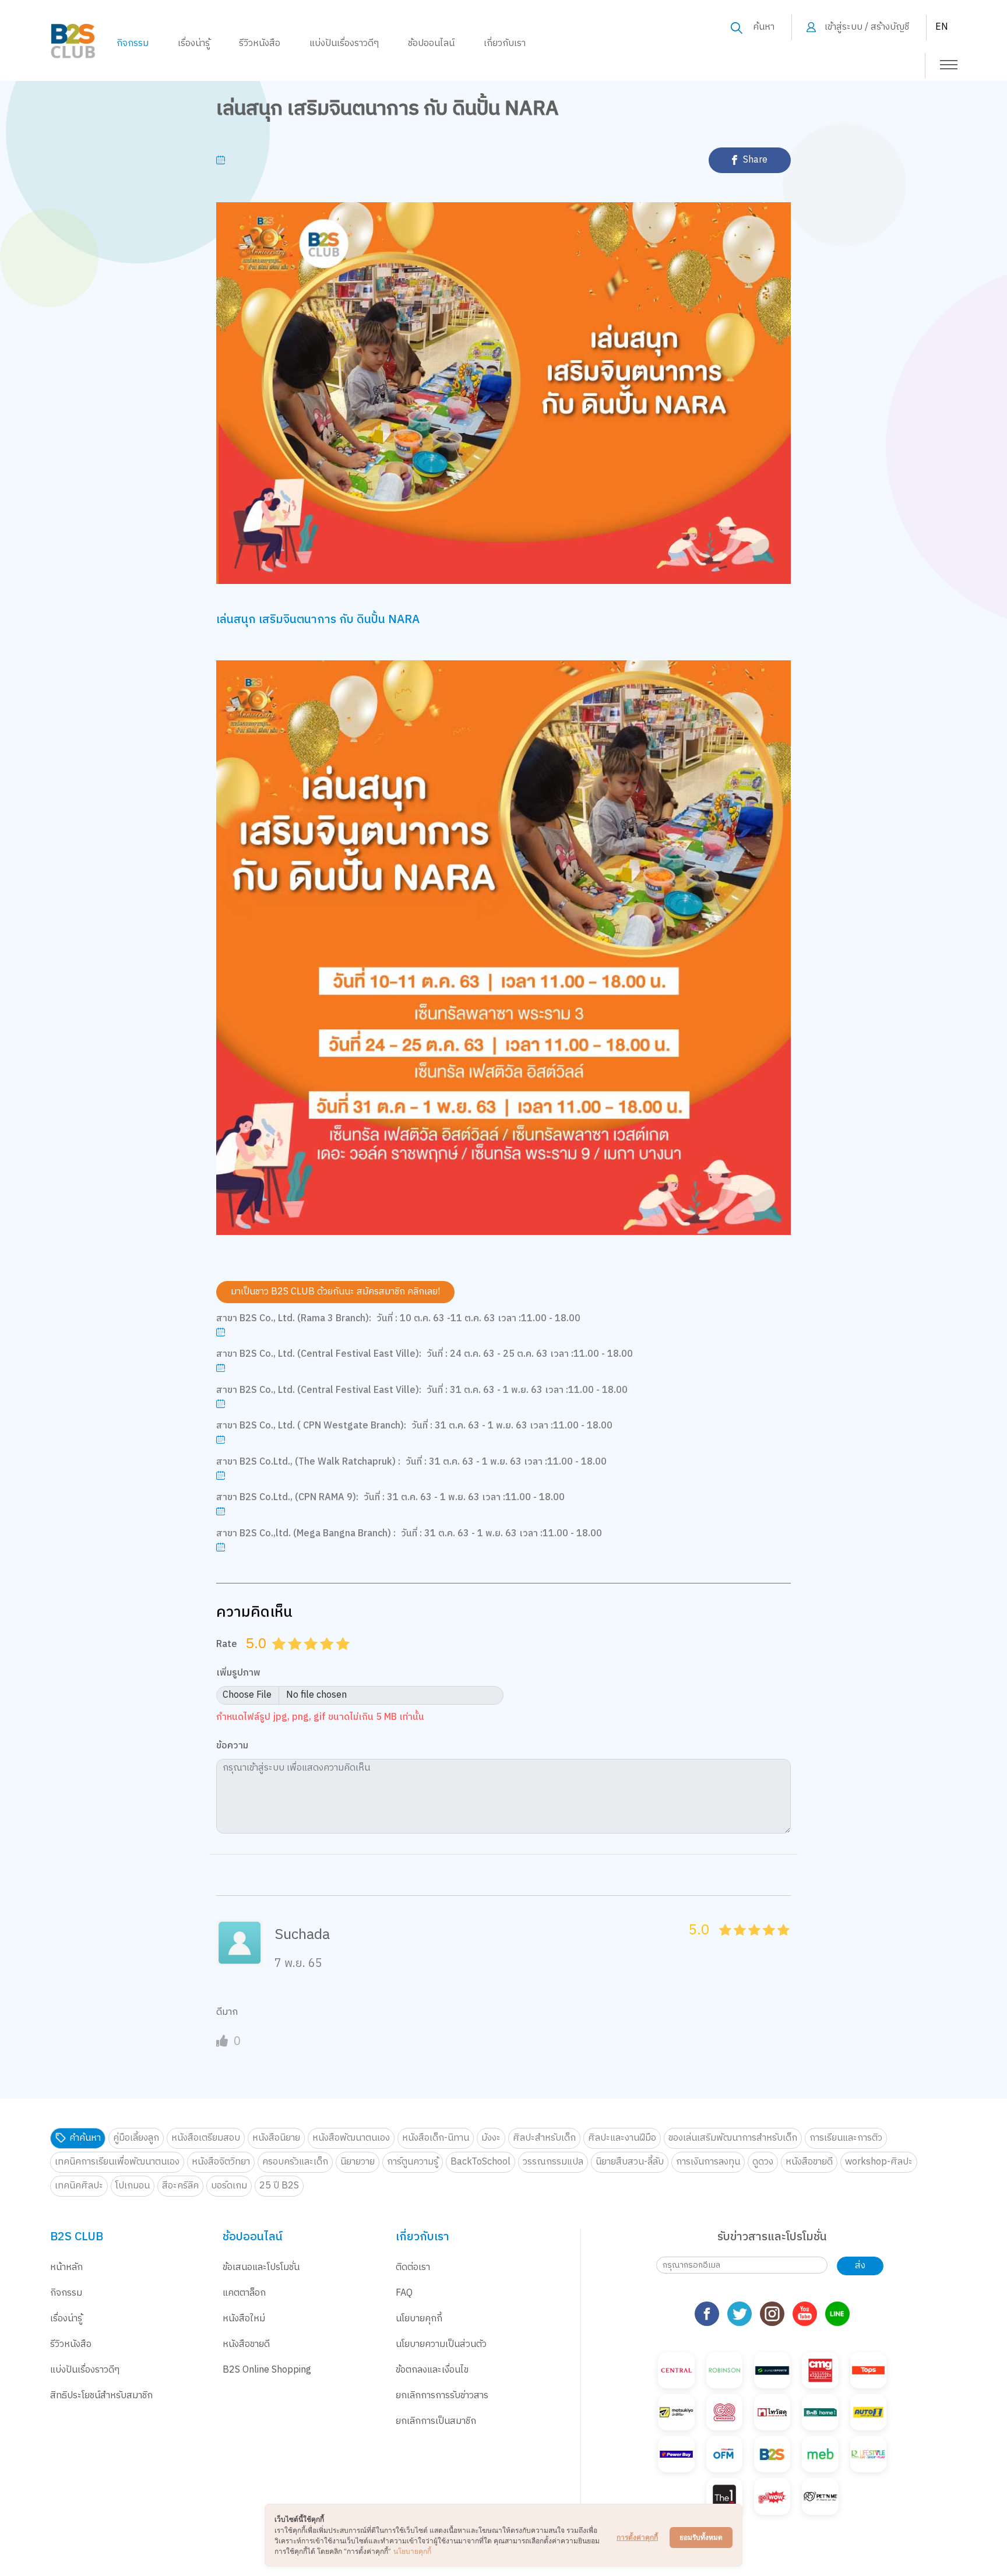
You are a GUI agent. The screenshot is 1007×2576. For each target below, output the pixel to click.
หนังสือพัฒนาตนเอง (351, 2138)
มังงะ (491, 2138)
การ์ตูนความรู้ (413, 2162)
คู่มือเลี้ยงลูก (136, 2138)
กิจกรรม (133, 43)
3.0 (312, 1658)
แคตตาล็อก (244, 2293)
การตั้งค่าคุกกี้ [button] (637, 2537)
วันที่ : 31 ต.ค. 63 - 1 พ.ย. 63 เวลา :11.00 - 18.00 (527, 1391)
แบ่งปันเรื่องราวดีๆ (344, 43)
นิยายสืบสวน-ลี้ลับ (630, 2162)
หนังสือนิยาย (276, 2138)
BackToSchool (480, 2162)
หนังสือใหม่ (244, 2319)
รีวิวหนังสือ (260, 43)
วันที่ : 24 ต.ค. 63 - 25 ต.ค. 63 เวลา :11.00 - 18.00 (530, 1354)
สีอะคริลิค (180, 2186)
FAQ (404, 2293)
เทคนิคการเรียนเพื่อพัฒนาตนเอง (117, 2162)
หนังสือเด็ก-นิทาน (436, 2138)
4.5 (339, 1658)
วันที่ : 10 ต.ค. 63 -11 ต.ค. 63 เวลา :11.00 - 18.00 (478, 1319)
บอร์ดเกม (229, 2186)
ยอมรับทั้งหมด (701, 2537)
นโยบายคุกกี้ (419, 2319)
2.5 (307, 1658)
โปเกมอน (133, 2186)
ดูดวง (763, 2162)
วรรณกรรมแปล (553, 2162)
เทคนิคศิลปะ (79, 2186)
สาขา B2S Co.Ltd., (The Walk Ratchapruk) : (308, 1462)
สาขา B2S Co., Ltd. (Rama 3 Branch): (294, 1319)
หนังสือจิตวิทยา (221, 2162)
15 (736, 1943)
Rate (227, 1644)
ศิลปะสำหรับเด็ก (544, 2138)
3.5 (323, 1658)
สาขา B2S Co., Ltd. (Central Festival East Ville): (319, 1354)
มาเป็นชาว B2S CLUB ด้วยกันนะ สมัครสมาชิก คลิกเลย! (335, 1292)
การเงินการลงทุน (708, 2162)
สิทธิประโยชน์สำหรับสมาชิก (101, 2396)
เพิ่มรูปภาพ (238, 1674)
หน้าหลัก (66, 2267)
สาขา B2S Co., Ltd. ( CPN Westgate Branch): (311, 1426)
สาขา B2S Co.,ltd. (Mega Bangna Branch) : (306, 1534)
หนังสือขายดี (809, 2162)
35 (765, 1943)
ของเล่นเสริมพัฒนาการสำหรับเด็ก (733, 2138)
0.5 (275, 1658)
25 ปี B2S (279, 2186)
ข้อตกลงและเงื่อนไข (432, 2370)
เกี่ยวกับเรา (505, 43)
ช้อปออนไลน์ (431, 43)
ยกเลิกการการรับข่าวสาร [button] (442, 2396)
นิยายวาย (358, 2162)
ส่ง (860, 2266)
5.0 (344, 1658)
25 (751, 1943)
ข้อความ (232, 1746)
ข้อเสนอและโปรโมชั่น (261, 2267)
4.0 (329, 1658)
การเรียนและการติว (846, 2138)
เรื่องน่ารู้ (194, 43)
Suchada (302, 1935)
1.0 (280, 1658)
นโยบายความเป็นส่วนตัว (441, 2344)
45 (780, 1943)
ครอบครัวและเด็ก (295, 2162)
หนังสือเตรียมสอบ (206, 2138)
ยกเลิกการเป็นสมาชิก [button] (436, 2421)
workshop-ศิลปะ (879, 2162)
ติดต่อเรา (413, 2267)
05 (722, 1943)
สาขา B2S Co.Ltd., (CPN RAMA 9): (287, 1498)
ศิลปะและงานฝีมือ (622, 2138)
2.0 (297, 1658)
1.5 (291, 1658)
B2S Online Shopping (267, 2370)
